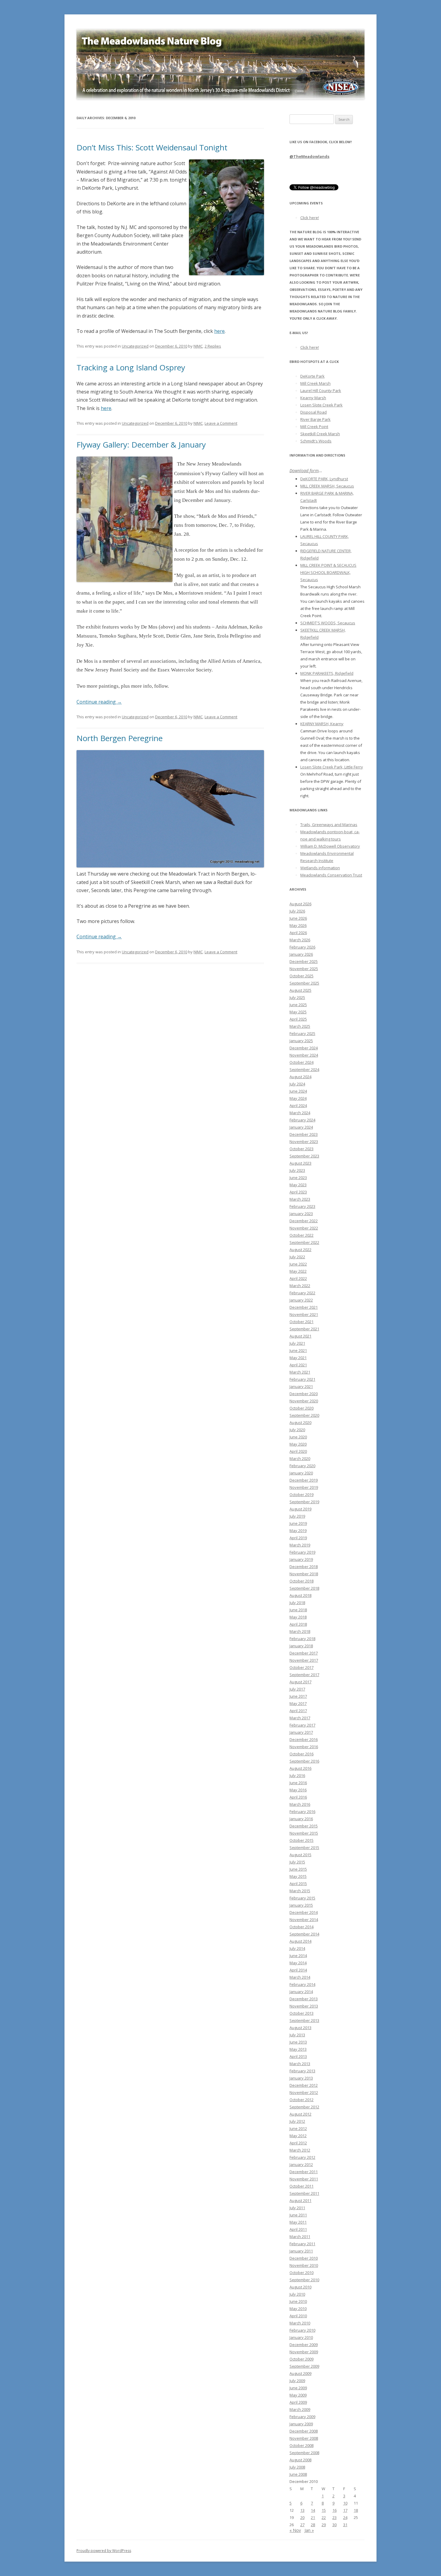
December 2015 (304, 1826)
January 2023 (301, 1214)
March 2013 (300, 2064)
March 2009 (300, 2409)
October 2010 (301, 2273)
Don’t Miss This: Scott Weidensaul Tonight (152, 147)
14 (313, 2510)
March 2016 (300, 1804)
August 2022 (300, 1250)
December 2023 (304, 1134)
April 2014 (298, 1970)
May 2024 (298, 1098)
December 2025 (304, 961)
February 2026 (302, 947)
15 (324, 2510)
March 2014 (300, 1977)
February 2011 (302, 2244)
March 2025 (300, 1026)
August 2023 (300, 1163)
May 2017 (298, 1703)
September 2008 (304, 2453)
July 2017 (297, 1689)
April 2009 (298, 2402)
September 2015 (304, 1848)
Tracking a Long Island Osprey (131, 367)
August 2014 (300, 1941)
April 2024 (298, 1106)
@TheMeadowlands (309, 156)
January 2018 (301, 1646)
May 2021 (298, 1358)
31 (345, 2525)
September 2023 (304, 1156)
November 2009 (304, 2352)
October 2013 (301, 2013)
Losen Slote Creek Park (321, 405)
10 (345, 2503)
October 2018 (301, 1581)
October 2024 (301, 1062)
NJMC (198, 346)
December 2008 (304, 2431)
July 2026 (297, 911)
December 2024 (304, 1048)
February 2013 (302, 2071)
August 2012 (300, 2114)
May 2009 (298, 2395)
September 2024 (304, 1069)
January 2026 (301, 954)
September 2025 (304, 983)
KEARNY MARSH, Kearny (322, 724)
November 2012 (304, 2092)
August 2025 (300, 990)
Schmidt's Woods (316, 441)
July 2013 (297, 2035)
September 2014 (304, 1934)
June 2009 (298, 2388)
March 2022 (300, 1286)
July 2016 (297, 1775)
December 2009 (304, 2345)
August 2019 (300, 1509)
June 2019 (298, 1523)
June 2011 (298, 2215)
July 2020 (297, 1430)
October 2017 (301, 1667)
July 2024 (297, 1084)
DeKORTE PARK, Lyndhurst (324, 479)
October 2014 (301, 1927)
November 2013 (304, 2006)
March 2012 (300, 2150)
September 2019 (304, 1502)
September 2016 (304, 1761)
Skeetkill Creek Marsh (320, 434)
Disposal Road (313, 412)
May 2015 (298, 1876)
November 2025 (304, 969)
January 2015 (301, 1905)
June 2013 (298, 2042)
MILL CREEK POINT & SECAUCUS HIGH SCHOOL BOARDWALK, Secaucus (328, 572)
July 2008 (297, 2467)
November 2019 (304, 1487)
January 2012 (301, 2164)
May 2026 (298, 925)
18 (356, 2510)
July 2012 (297, 2121)
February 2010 (302, 2330)
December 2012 (304, 2085)
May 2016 (298, 1790)
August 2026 (300, 904)
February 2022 (302, 1293)
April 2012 (298, 2143)
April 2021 (298, 1365)
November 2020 (304, 1401)
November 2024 (304, 1055)
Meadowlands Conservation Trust (331, 875)
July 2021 (297, 1343)
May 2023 (298, 1185)
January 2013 (301, 2078)
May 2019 (298, 1531)
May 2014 (298, 1963)
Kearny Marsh (313, 398)
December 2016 (304, 1739)
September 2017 (304, 1675)
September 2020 (304, 1415)
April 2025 (298, 1019)
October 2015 (301, 1840)
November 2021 (304, 1314)
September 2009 (304, 2366)
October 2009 (301, 2359)
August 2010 (300, 2287)
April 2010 (298, 2316)
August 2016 (300, 1768)
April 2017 (298, 1711)
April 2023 (298, 1192)
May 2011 (298, 2222)
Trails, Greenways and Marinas (329, 825)
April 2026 (298, 933)
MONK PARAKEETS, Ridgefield (327, 673)
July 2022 (297, 1257)
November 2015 (304, 1833)
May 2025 (298, 1012)
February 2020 (302, 1466)
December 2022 (304, 1221)
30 (334, 2525)
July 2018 (297, 1603)
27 (302, 2525)
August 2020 (300, 1422)
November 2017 (304, 1660)
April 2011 (298, 2229)
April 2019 (298, 1538)
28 (313, 2525)
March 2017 (300, 1718)
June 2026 (298, 918)
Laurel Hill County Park (321, 391)
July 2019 (297, 1516)
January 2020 (301, 1473)
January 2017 (301, 1732)
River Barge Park (315, 419)
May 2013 (298, 2049)
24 (345, 2517)
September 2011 (304, 2193)
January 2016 (301, 1819)
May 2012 (298, 2136)
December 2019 (304, 1480)
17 (345, 2510)
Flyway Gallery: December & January (141, 445)
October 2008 (301, 2445)
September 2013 (304, 2020)
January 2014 (301, 1992)
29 (324, 2525)
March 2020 (300, 1458)
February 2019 (302, 1552)
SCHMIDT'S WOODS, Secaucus (328, 623)
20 (302, 2517)
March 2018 (300, 1631)
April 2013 (298, 2056)
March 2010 (300, 2323)
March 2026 (300, 940)
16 (334, 2510)
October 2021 (301, 1322)
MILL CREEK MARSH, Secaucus (327, 486)
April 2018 (298, 1624)
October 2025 (301, 976)
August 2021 (300, 1336)
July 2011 (297, 2208)
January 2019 (301, 1559)
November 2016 (304, 1747)
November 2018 (304, 1574)
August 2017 (300, 1682)
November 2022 (304, 1228)
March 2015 (300, 1891)
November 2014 (304, 1920)
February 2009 (302, 2417)
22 (324, 2517)
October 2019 (301, 1495)
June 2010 (298, 2301)
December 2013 (304, 1999)
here (219, 331)
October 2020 (301, 1408)
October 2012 (301, 2100)
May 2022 (298, 1271)
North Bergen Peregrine (120, 738)
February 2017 (302, 1725)
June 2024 (298, 1091)
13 (302, 2510)
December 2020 (304, 1394)
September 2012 (304, 2107)
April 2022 (298, 1278)
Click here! (310, 218)
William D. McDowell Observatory (330, 846)
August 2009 (300, 2373)
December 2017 (304, 1653)
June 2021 (298, 1350)
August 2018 (300, 1595)
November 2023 (304, 1142)
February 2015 (302, 1898)
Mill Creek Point (314, 427)
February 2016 (302, 1811)
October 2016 (301, 1754)
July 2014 (297, 1948)
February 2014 (302, 1984)
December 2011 (304, 2172)
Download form (304, 471)
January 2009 (301, 2424)
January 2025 (301, 1041)
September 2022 (304, 1242)
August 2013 (300, 2028)
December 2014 (304, 1912)
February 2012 (302, 2157)
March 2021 (300, 1372)
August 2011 (300, 2200)
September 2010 (304, 2280)
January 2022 (301, 1300)
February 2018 (302, 1639)
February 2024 (302, 1120)
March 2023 (300, 1199)
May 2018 (298, 1617)
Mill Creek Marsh (315, 383)
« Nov (295, 2530)
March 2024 (300, 1113)
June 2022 (298, 1264)
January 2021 (301, 1386)
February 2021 (302, 1379)
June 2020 (298, 1437)
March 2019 (300, 1545)
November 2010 (304, 2265)
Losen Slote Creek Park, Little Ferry (332, 767)
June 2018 (298, 1610)
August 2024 (300, 1077)
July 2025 (297, 997)
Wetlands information (320, 868)
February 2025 (302, 1033)
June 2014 (298, 1956)
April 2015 (298, 1884)
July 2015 (297, 1862)
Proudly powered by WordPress (104, 2551)
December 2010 (304, 2258)
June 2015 (298, 1869)
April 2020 (298, 1451)
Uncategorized (135, 346)
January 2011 (301, 2251)
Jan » (309, 2530)
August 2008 (300, 2460)
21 (313, 2517)
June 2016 (298, 1783)
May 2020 (298, 1444)
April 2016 (298, 1797)
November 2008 (304, 2438)
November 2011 (304, 2179)
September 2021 (304, 1329)
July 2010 (297, 2294)
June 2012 (298, 2128)
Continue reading (99, 702)
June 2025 (298, 1005)
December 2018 (304, 1567)
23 (334, 2517)
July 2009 (297, 2381)
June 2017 (298, 1696)
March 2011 (300, 2237)
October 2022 (301, 1235)
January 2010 (301, 2337)
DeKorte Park (312, 376)
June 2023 (298, 1178)
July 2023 (297, 1170)
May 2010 (298, 2309)
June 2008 (298, 2474)
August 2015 (300, 1855)
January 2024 (301, 1127)
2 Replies (213, 346)
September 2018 (304, 1588)
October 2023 (301, 1149)
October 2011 (301, 2186)
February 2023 (302, 1206)
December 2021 (304, 1307)
